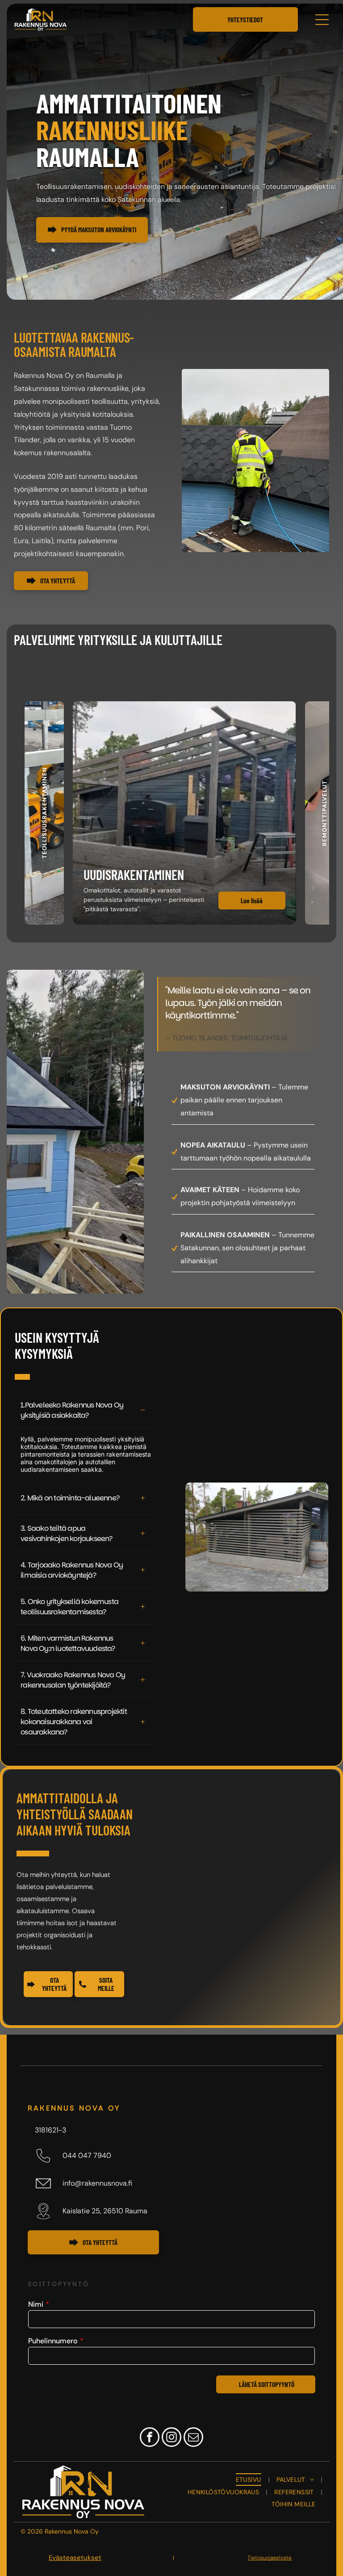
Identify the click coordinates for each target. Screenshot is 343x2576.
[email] (193, 2438)
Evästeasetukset (75, 2558)
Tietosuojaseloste (270, 2558)
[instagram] (171, 2438)
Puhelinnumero (53, 2341)
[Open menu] (322, 20)
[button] (44, 813)
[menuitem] (249, 2480)
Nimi (36, 2304)
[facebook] (150, 2438)
